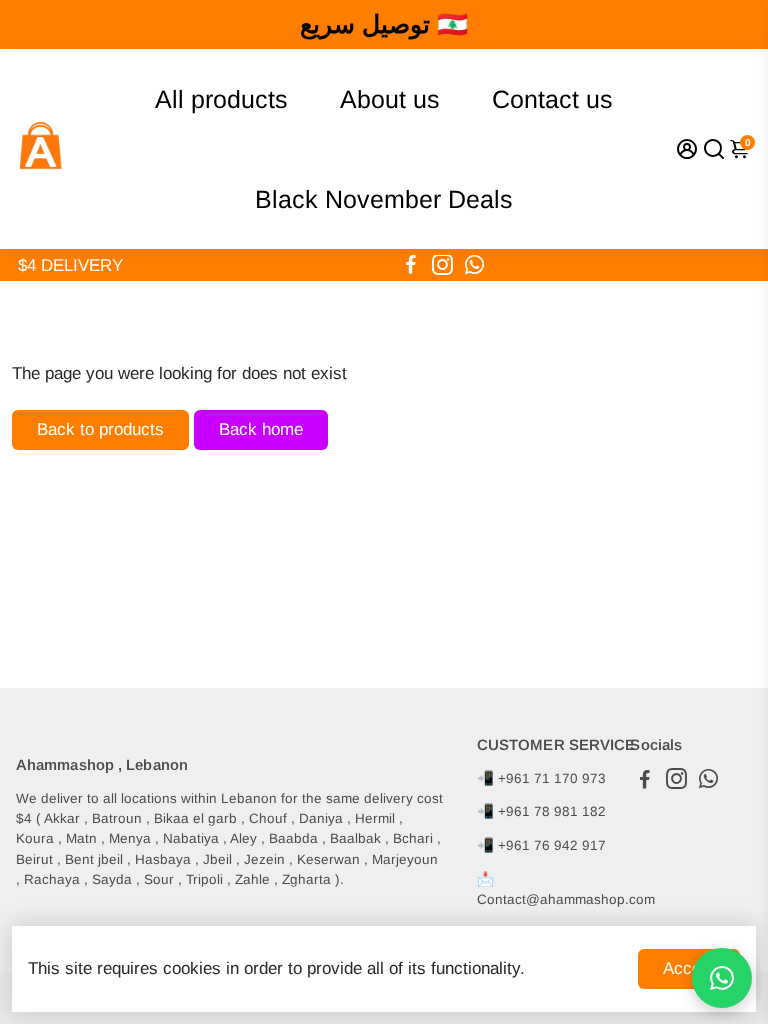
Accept (689, 968)
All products (221, 99)
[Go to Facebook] (411, 265)
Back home (261, 429)
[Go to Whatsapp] (474, 265)
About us (390, 99)
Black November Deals (384, 199)
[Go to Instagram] (442, 265)
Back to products (100, 429)
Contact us (552, 99)
